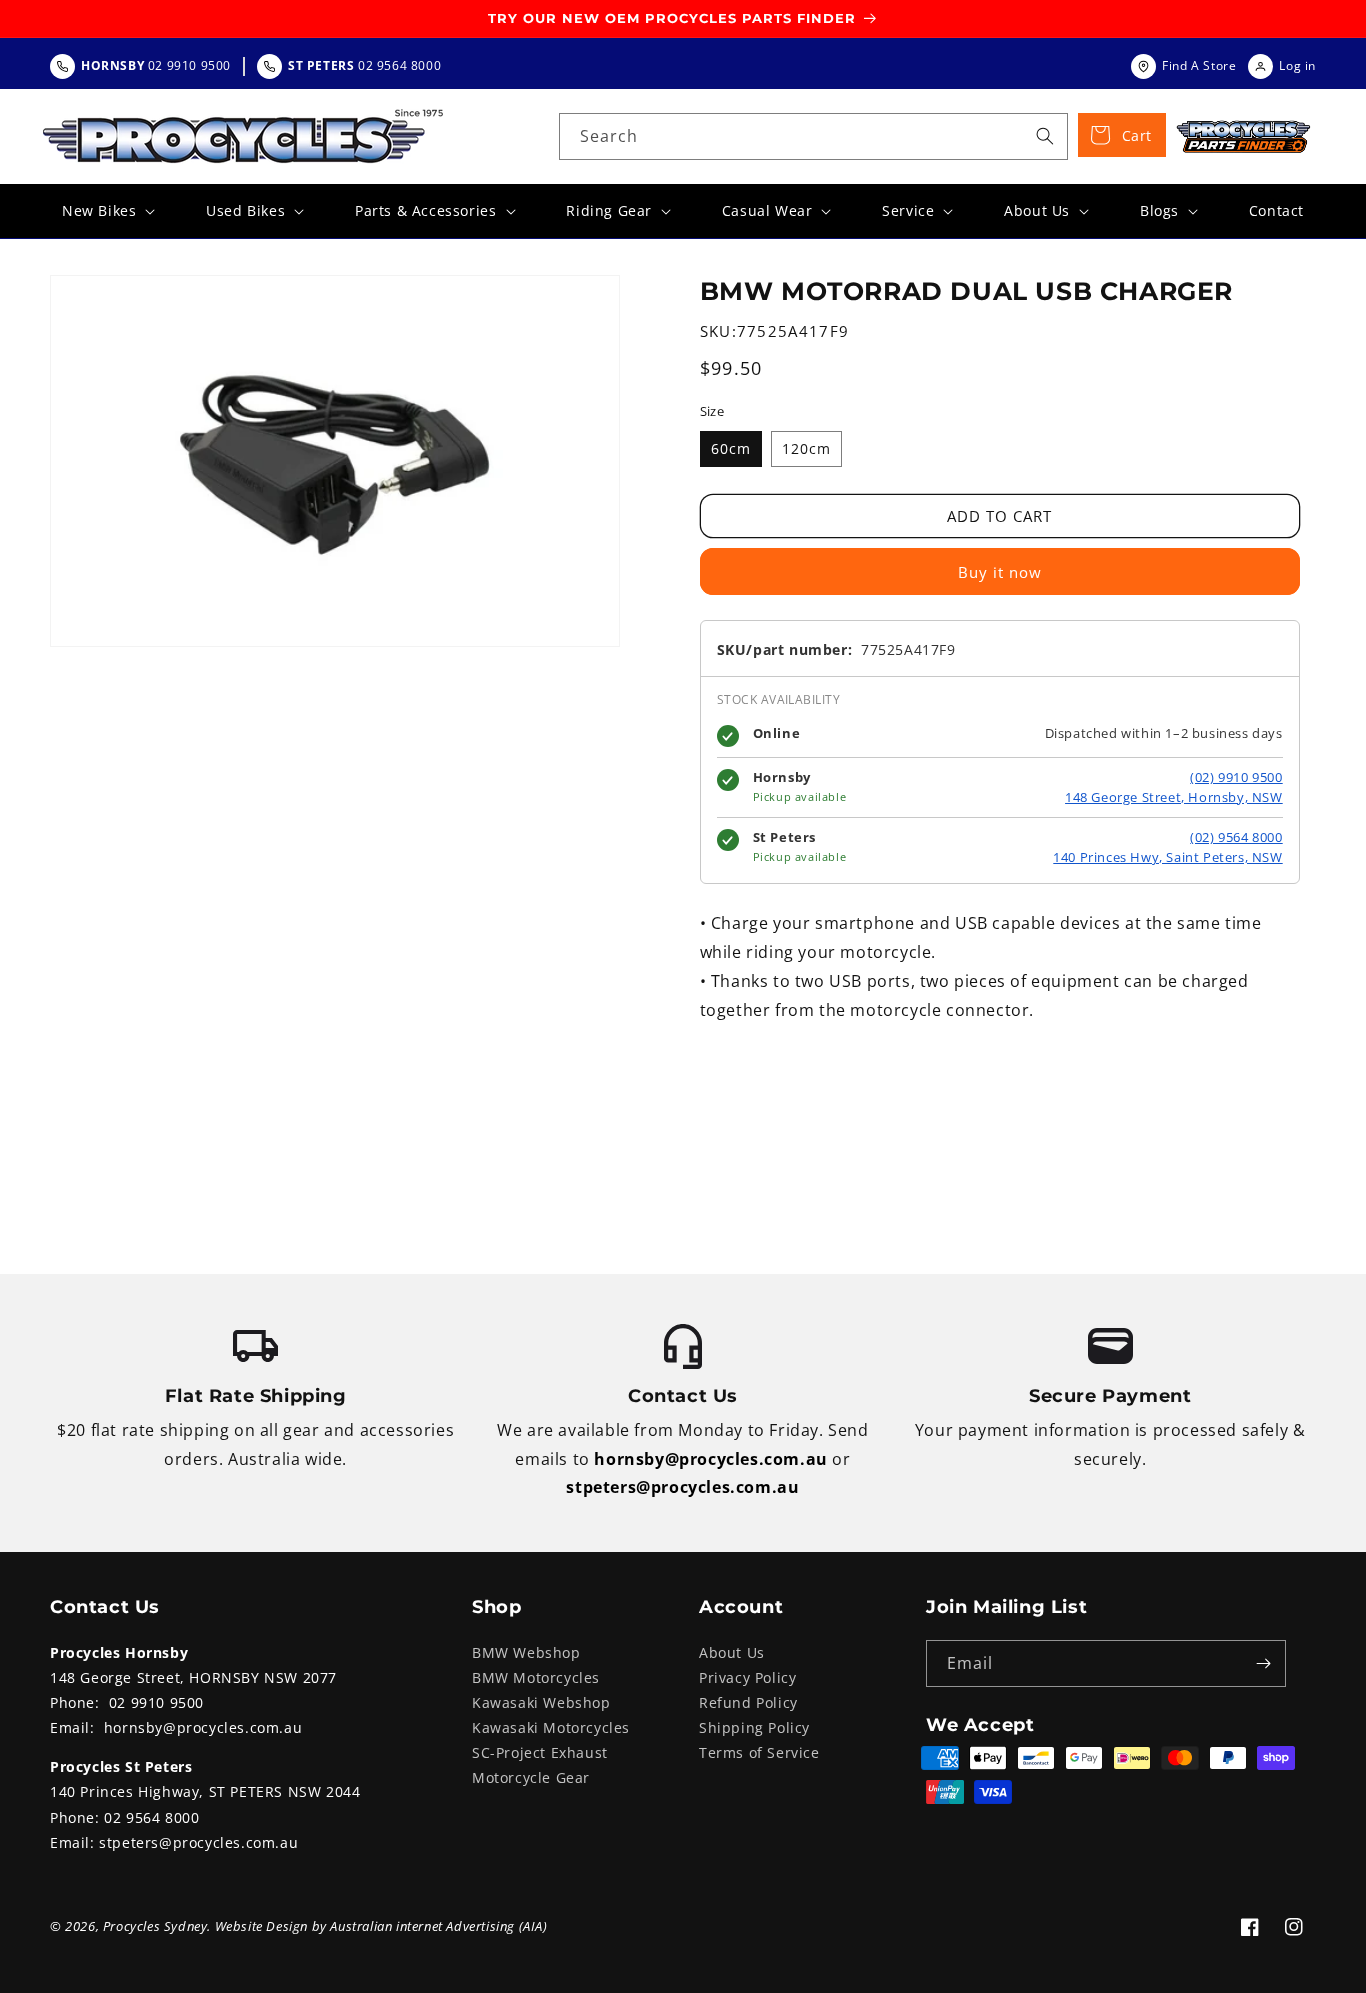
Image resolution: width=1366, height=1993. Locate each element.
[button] (106, 211)
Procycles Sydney (155, 1926)
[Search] (1045, 136)
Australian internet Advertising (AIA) (438, 1926)
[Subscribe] (1263, 1663)
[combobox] (813, 136)
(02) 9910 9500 (1236, 777)
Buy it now (1000, 572)
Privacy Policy (747, 1677)
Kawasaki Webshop (541, 1702)
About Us (732, 1652)
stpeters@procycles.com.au (682, 1487)
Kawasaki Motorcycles (551, 1727)
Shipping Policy (754, 1727)
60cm (731, 448)
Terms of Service (759, 1752)
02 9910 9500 (156, 1702)
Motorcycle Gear (531, 1777)
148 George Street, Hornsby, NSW (1174, 797)
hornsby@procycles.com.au (710, 1459)
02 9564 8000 (151, 1817)
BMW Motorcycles (536, 1677)
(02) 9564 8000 (1236, 837)
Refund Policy (748, 1702)
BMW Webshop (526, 1652)
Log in (1297, 65)
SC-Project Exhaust (540, 1752)
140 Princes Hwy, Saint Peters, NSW (1167, 857)
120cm (806, 448)
